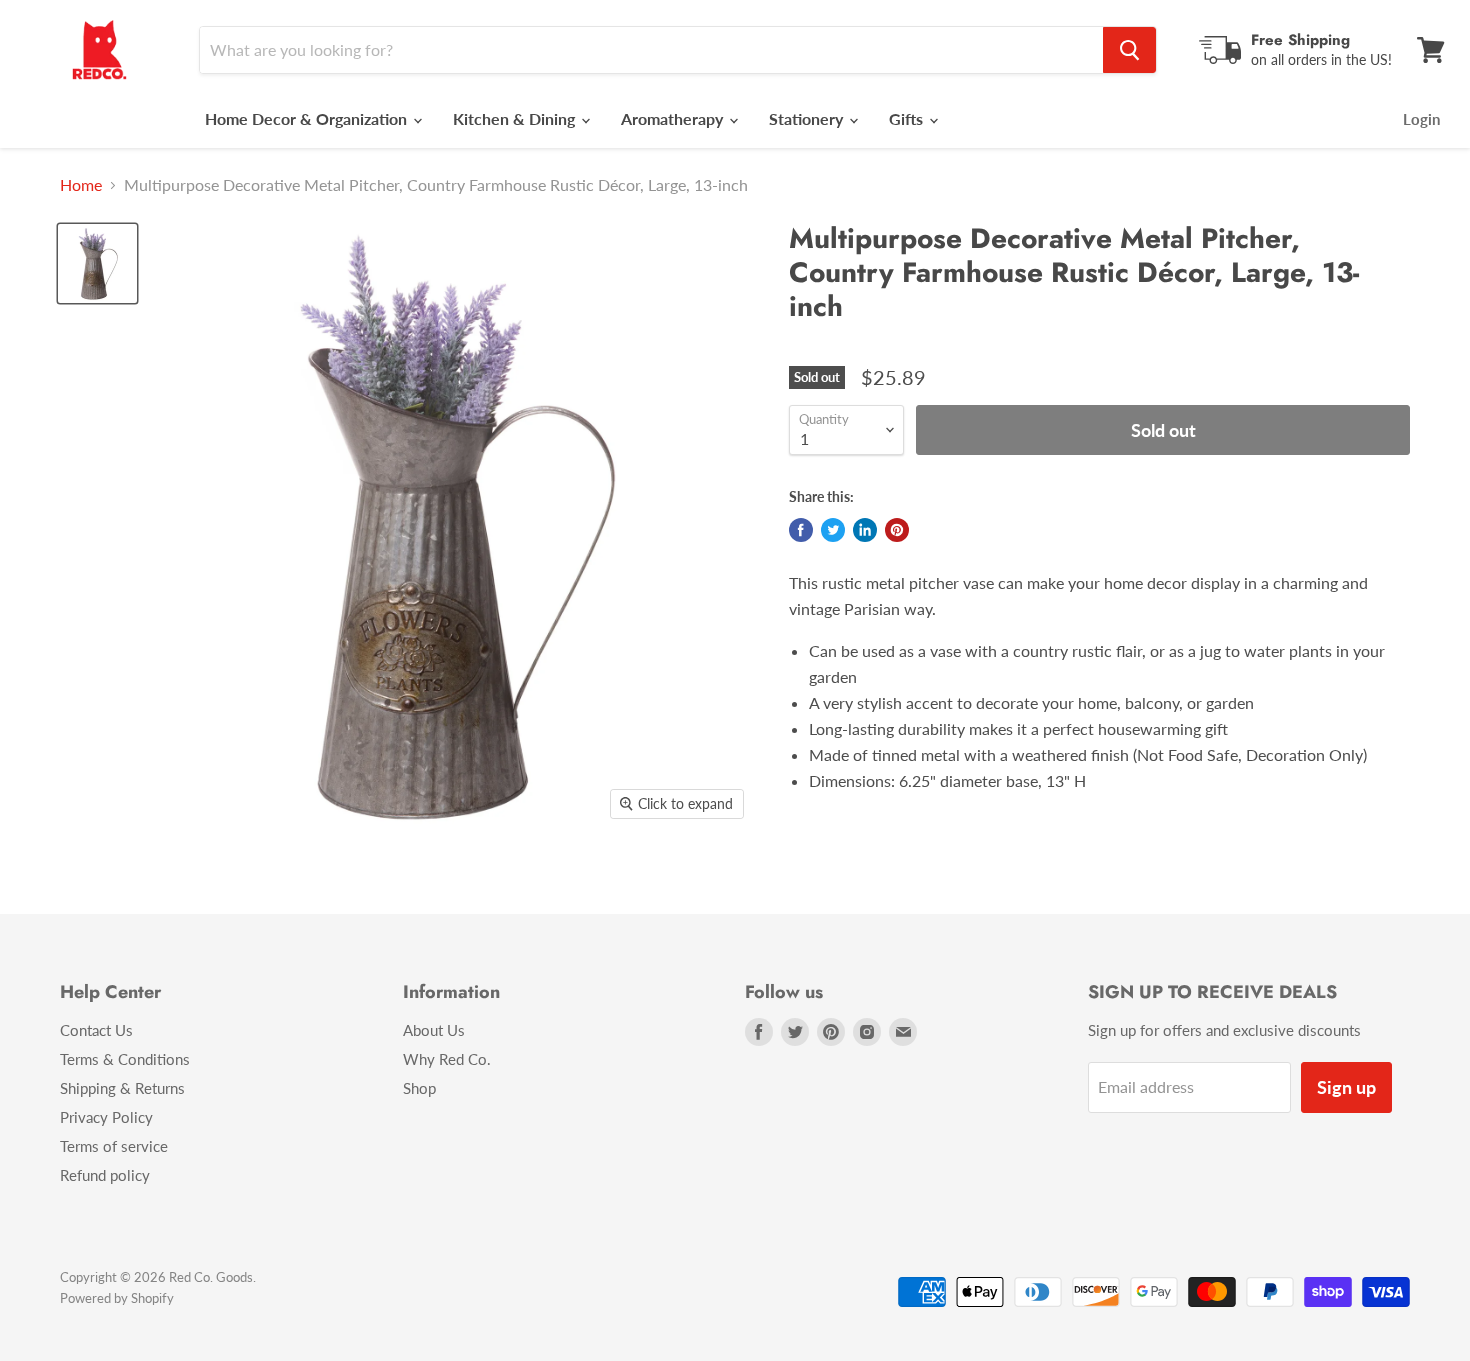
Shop (419, 1088)
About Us (434, 1030)
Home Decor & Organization (308, 118)
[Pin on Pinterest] (897, 530)
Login (1421, 119)
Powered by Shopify (117, 1298)
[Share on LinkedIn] (865, 530)
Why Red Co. (447, 1059)
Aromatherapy (674, 118)
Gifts (908, 118)
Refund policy (105, 1175)
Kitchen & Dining (516, 118)
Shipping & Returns (122, 1088)
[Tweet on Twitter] (833, 530)
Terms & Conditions (125, 1059)
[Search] (1129, 50)
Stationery (808, 118)
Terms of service (114, 1146)
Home (81, 185)
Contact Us (96, 1030)
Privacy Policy (106, 1117)
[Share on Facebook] (801, 530)
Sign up (1346, 1087)
